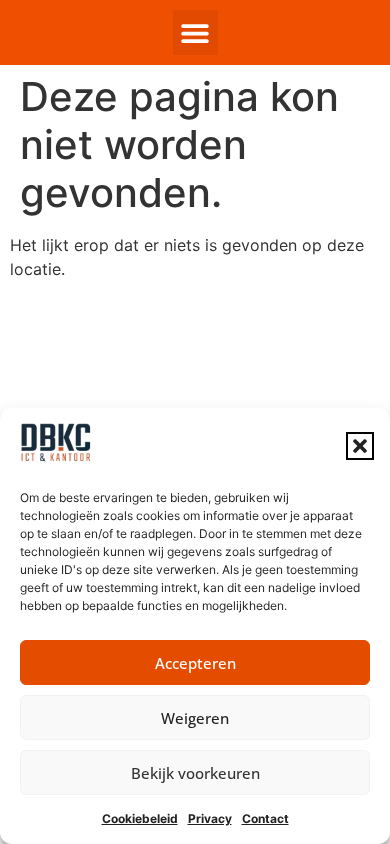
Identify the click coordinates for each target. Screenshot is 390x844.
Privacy (210, 818)
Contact (265, 818)
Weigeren (195, 718)
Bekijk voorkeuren (195, 773)
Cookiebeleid (140, 818)
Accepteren (195, 663)
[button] (360, 446)
